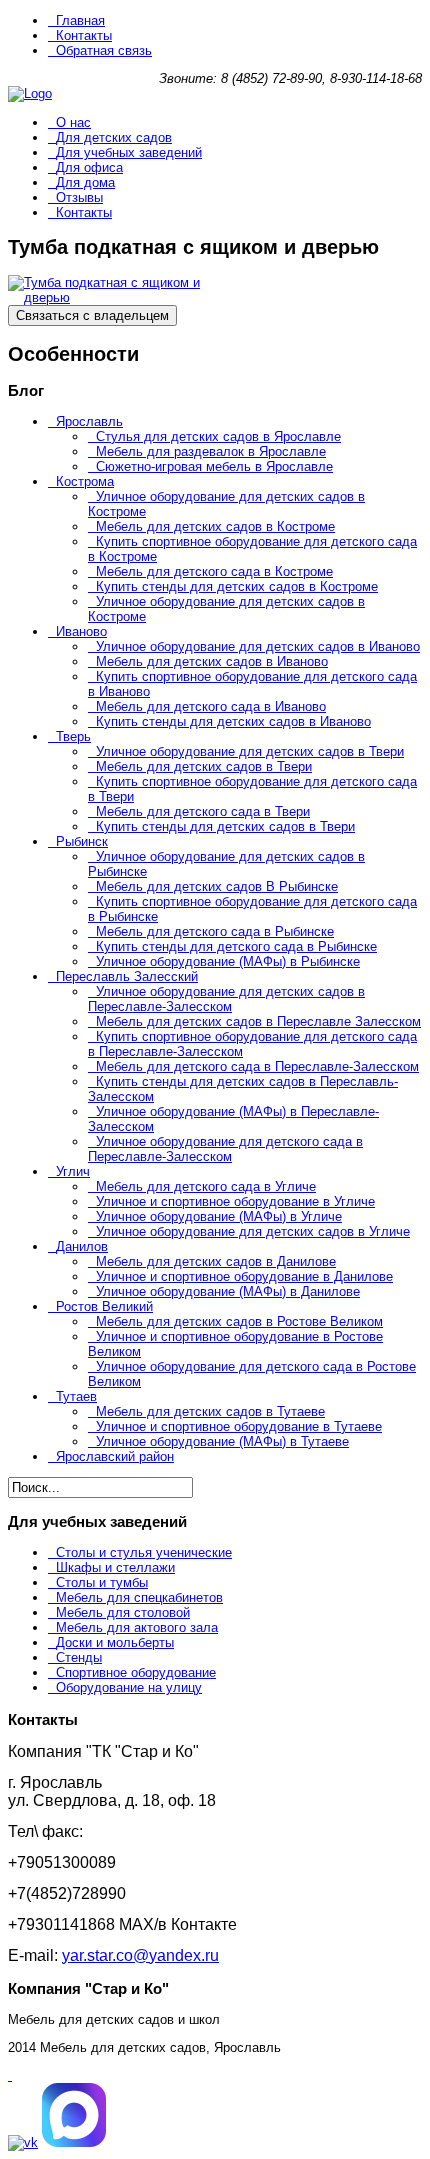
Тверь (73, 736)
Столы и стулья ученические (144, 1552)
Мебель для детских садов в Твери (204, 766)
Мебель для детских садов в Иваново (212, 661)
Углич (73, 1171)
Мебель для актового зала (137, 1627)
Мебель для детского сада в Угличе (206, 1186)
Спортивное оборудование (136, 1672)
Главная (80, 20)
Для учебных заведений (129, 152)
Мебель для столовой (123, 1612)
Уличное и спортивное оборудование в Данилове (244, 1276)
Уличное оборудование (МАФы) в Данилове (228, 1291)
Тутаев (76, 1396)
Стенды (79, 1657)
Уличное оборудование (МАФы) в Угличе (219, 1216)
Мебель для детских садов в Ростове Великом (239, 1321)
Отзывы (79, 197)
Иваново (81, 631)
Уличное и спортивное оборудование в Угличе (235, 1201)
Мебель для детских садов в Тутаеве (210, 1411)
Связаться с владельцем (92, 315)
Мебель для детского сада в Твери (203, 811)
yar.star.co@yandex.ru (140, 1955)
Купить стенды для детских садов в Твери (225, 826)
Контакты (84, 35)
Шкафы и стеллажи (115, 1567)
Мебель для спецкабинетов (139, 1597)
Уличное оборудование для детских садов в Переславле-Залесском (226, 999)
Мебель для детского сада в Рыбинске (215, 931)
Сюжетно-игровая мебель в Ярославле (214, 466)
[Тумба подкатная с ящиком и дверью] (108, 297)
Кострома (85, 481)
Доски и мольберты (115, 1642)
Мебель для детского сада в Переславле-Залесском (257, 1066)
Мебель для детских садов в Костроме (215, 526)
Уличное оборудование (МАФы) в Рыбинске (228, 961)
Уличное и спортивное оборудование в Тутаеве (239, 1426)
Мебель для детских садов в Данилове (216, 1261)
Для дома (85, 182)
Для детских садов (114, 137)
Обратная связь (104, 50)
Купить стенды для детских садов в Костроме (237, 586)
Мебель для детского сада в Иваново (211, 706)
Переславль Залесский (127, 976)
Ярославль (89, 421)
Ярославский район (115, 1456)
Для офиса (89, 167)
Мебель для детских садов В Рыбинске (217, 886)
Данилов (82, 1246)
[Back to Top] (10, 2075)
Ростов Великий (104, 1306)
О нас (73, 122)
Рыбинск (82, 841)
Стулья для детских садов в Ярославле (218, 436)
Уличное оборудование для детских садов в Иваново (258, 646)
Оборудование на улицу (129, 1687)
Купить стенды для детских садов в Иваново (233, 721)
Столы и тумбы (102, 1582)
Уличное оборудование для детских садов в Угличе (253, 1231)
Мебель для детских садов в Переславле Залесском (258, 1021)
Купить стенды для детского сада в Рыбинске (236, 946)
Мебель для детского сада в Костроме (214, 571)
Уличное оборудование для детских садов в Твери (250, 751)
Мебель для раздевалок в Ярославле (211, 451)
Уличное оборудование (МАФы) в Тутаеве (222, 1441)
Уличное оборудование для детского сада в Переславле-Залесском (225, 1149)
